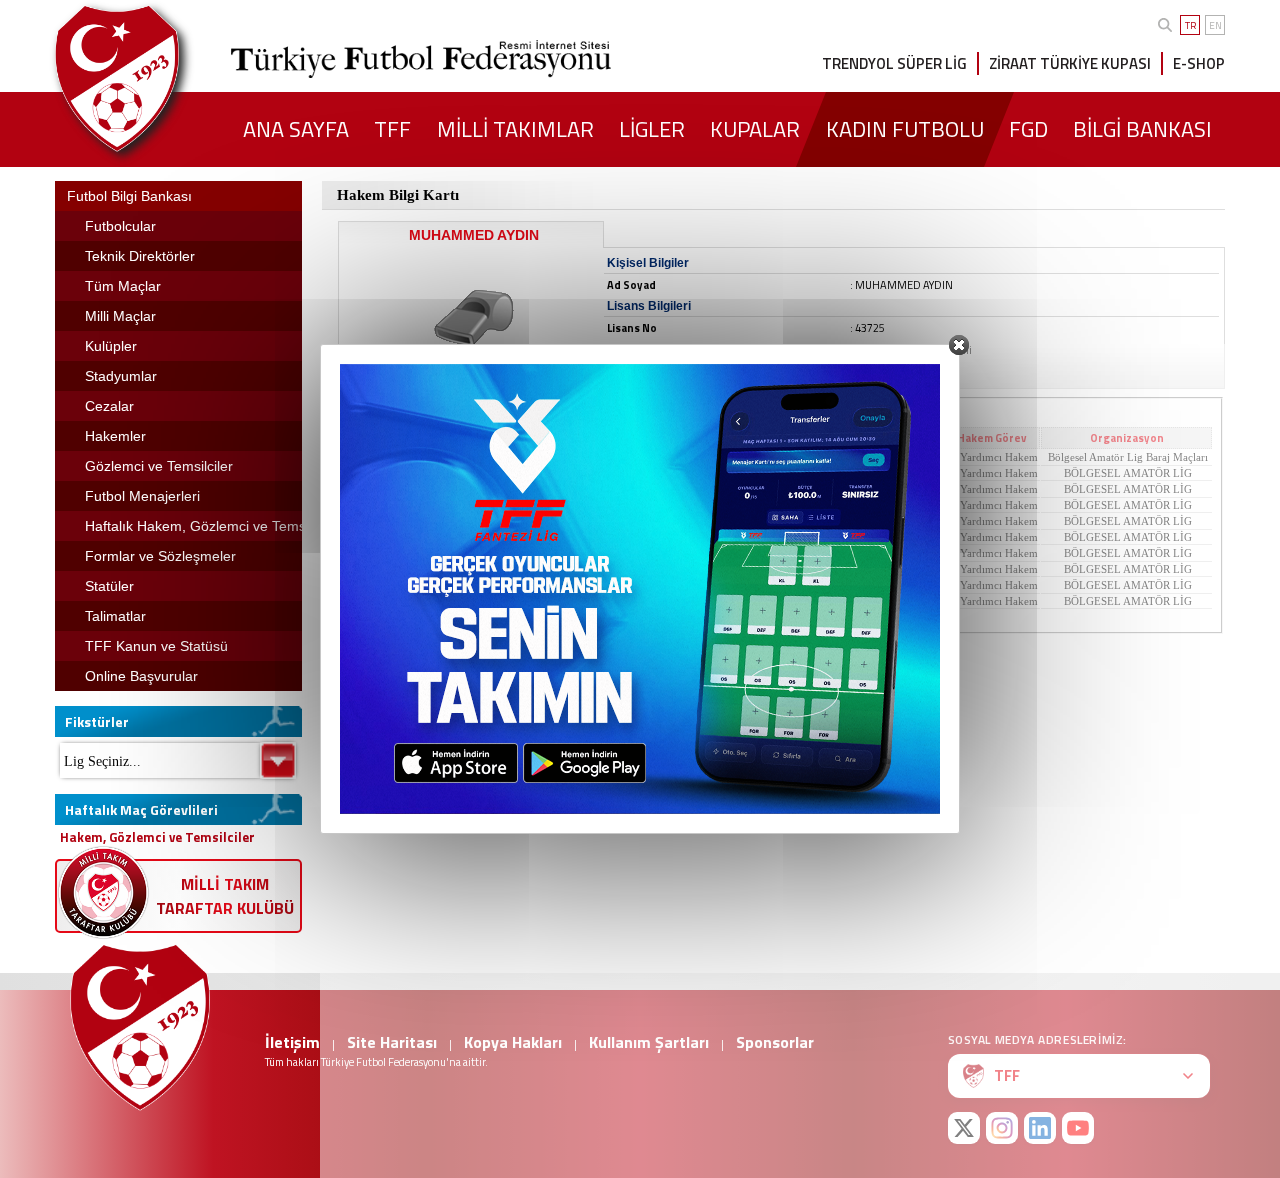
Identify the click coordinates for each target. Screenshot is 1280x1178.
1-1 (563, 521)
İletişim (292, 1042)
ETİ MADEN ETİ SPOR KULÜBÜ (720, 585)
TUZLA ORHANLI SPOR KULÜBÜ (720, 521)
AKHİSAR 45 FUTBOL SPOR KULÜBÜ (719, 473)
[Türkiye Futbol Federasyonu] (150, 78)
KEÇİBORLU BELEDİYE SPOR (719, 489)
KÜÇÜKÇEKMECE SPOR (720, 569)
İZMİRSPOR (454, 553)
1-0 (563, 489)
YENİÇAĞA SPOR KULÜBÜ (454, 601)
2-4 (563, 601)
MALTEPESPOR (454, 521)
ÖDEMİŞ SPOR (454, 473)
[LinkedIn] (1040, 1128)
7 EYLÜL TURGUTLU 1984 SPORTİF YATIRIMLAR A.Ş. (719, 553)
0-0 (563, 473)
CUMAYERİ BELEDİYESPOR (719, 505)
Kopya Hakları (513, 1042)
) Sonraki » (771, 617)
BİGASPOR (454, 537)
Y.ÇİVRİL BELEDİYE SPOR (454, 489)
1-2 (563, 457)
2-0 (563, 537)
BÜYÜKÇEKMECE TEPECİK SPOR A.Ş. (454, 569)
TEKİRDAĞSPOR (720, 537)
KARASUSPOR (454, 457)
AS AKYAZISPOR (719, 457)
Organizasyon (1127, 438)
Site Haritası (392, 1042)
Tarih (902, 438)
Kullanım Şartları (649, 1042)
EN (1215, 25)
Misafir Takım (718, 438)
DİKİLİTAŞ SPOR (454, 505)
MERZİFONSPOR (720, 601)
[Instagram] (1002, 1128)
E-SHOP (1199, 63)
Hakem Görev (991, 438)
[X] (964, 1128)
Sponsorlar (775, 1042)
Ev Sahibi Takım (452, 438)
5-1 (563, 505)
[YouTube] (1078, 1128)
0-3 (563, 569)
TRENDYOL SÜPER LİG (894, 63)
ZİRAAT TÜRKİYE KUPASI (1070, 63)
